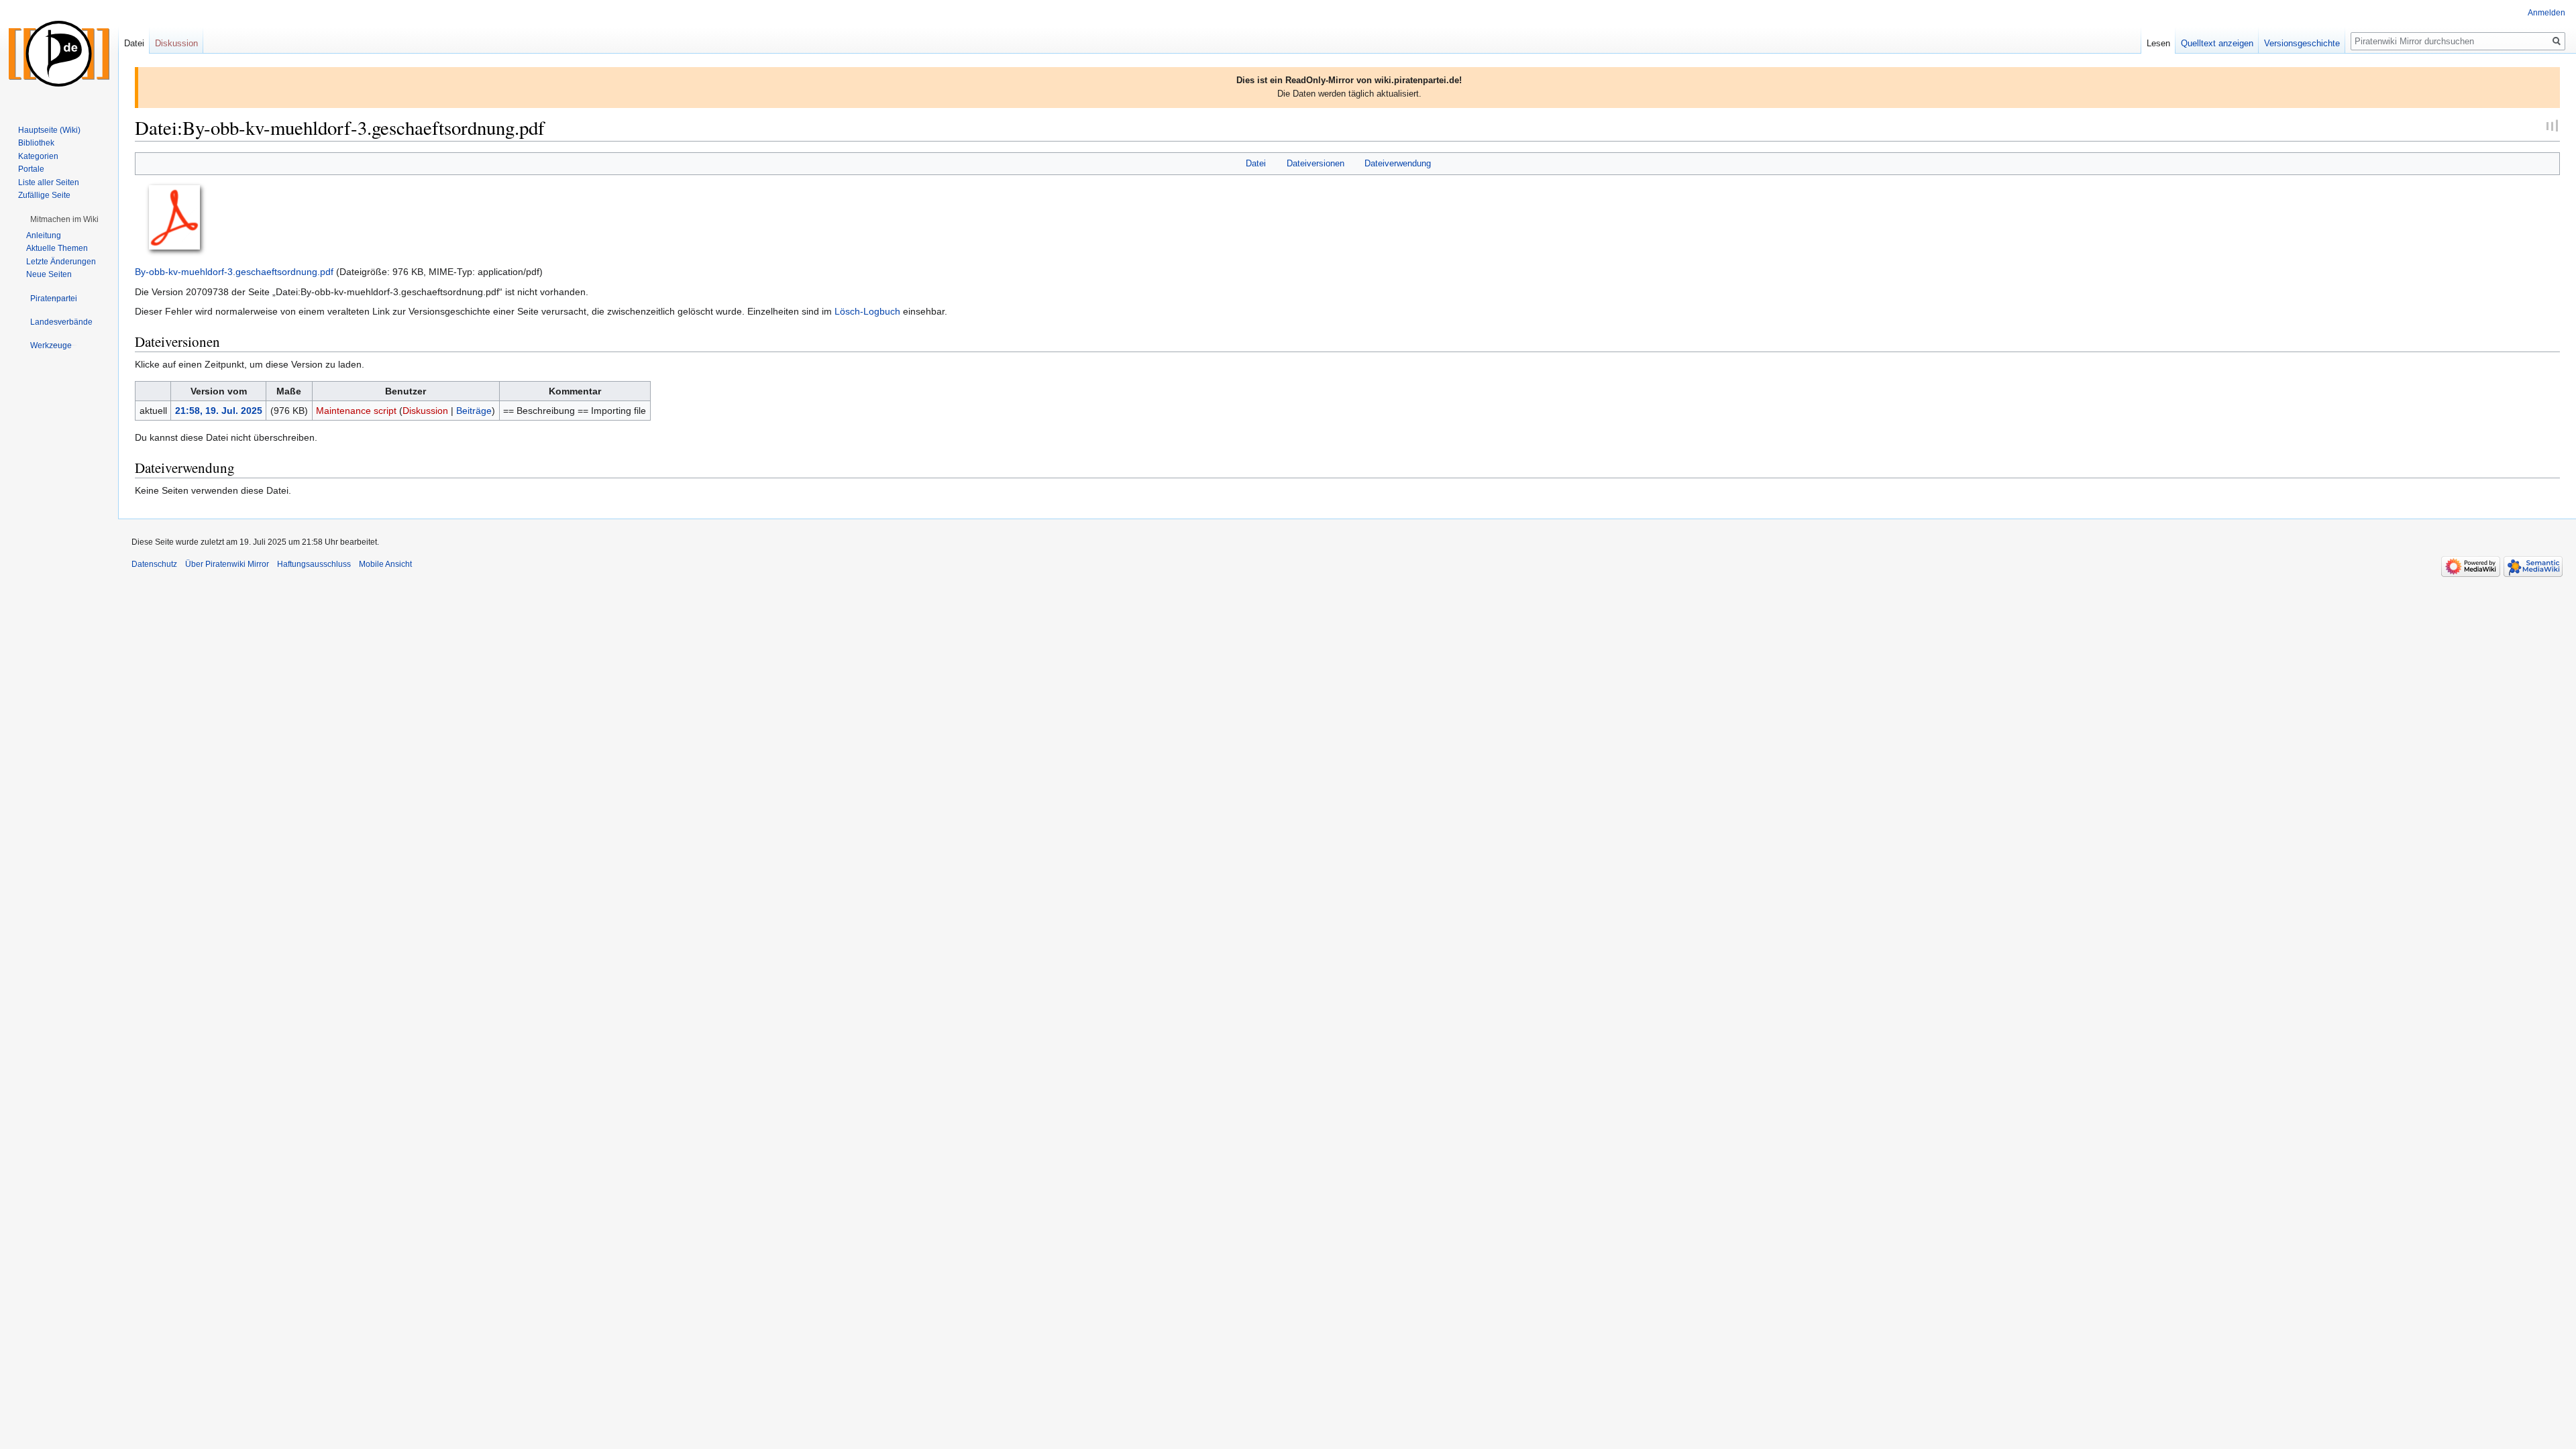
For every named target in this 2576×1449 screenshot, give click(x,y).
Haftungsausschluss (314, 564)
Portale (31, 169)
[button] (64, 219)
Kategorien (38, 156)
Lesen (2158, 43)
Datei (1256, 163)
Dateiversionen (1316, 163)
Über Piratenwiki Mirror (227, 564)
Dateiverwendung (1398, 163)
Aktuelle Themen (57, 248)
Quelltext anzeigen (2217, 43)
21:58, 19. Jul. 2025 (219, 411)
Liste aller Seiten (49, 182)
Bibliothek (36, 143)
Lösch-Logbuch (867, 311)
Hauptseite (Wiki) (49, 130)
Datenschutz (154, 564)
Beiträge (474, 411)
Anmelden (2546, 13)
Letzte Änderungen (61, 262)
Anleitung (44, 235)
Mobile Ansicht (385, 564)
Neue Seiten (49, 274)
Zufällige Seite (44, 195)
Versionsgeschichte (2302, 43)
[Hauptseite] (59, 54)
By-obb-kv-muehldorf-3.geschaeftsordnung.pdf (234, 272)
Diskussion (425, 411)
